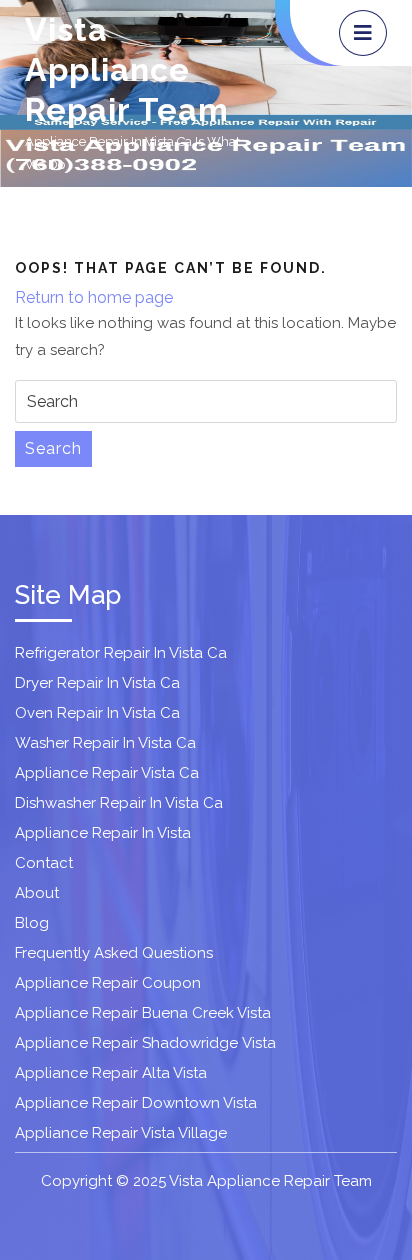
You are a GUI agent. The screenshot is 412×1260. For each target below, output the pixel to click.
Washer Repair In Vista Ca (105, 743)
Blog (32, 923)
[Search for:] (206, 401)
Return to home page (94, 297)
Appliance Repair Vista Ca (107, 773)
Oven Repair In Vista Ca (97, 713)
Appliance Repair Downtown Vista (136, 1103)
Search (53, 448)
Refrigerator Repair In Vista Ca (121, 653)
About (37, 893)
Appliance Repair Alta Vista (111, 1073)
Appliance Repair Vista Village (121, 1133)
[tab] (363, 33)
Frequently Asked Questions (114, 953)
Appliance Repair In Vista (103, 833)
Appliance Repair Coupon (108, 983)
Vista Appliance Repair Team (127, 69)
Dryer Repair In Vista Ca (97, 683)
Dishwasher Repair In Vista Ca (119, 803)
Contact (44, 863)
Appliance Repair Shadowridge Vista (145, 1043)
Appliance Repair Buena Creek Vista (143, 1013)
